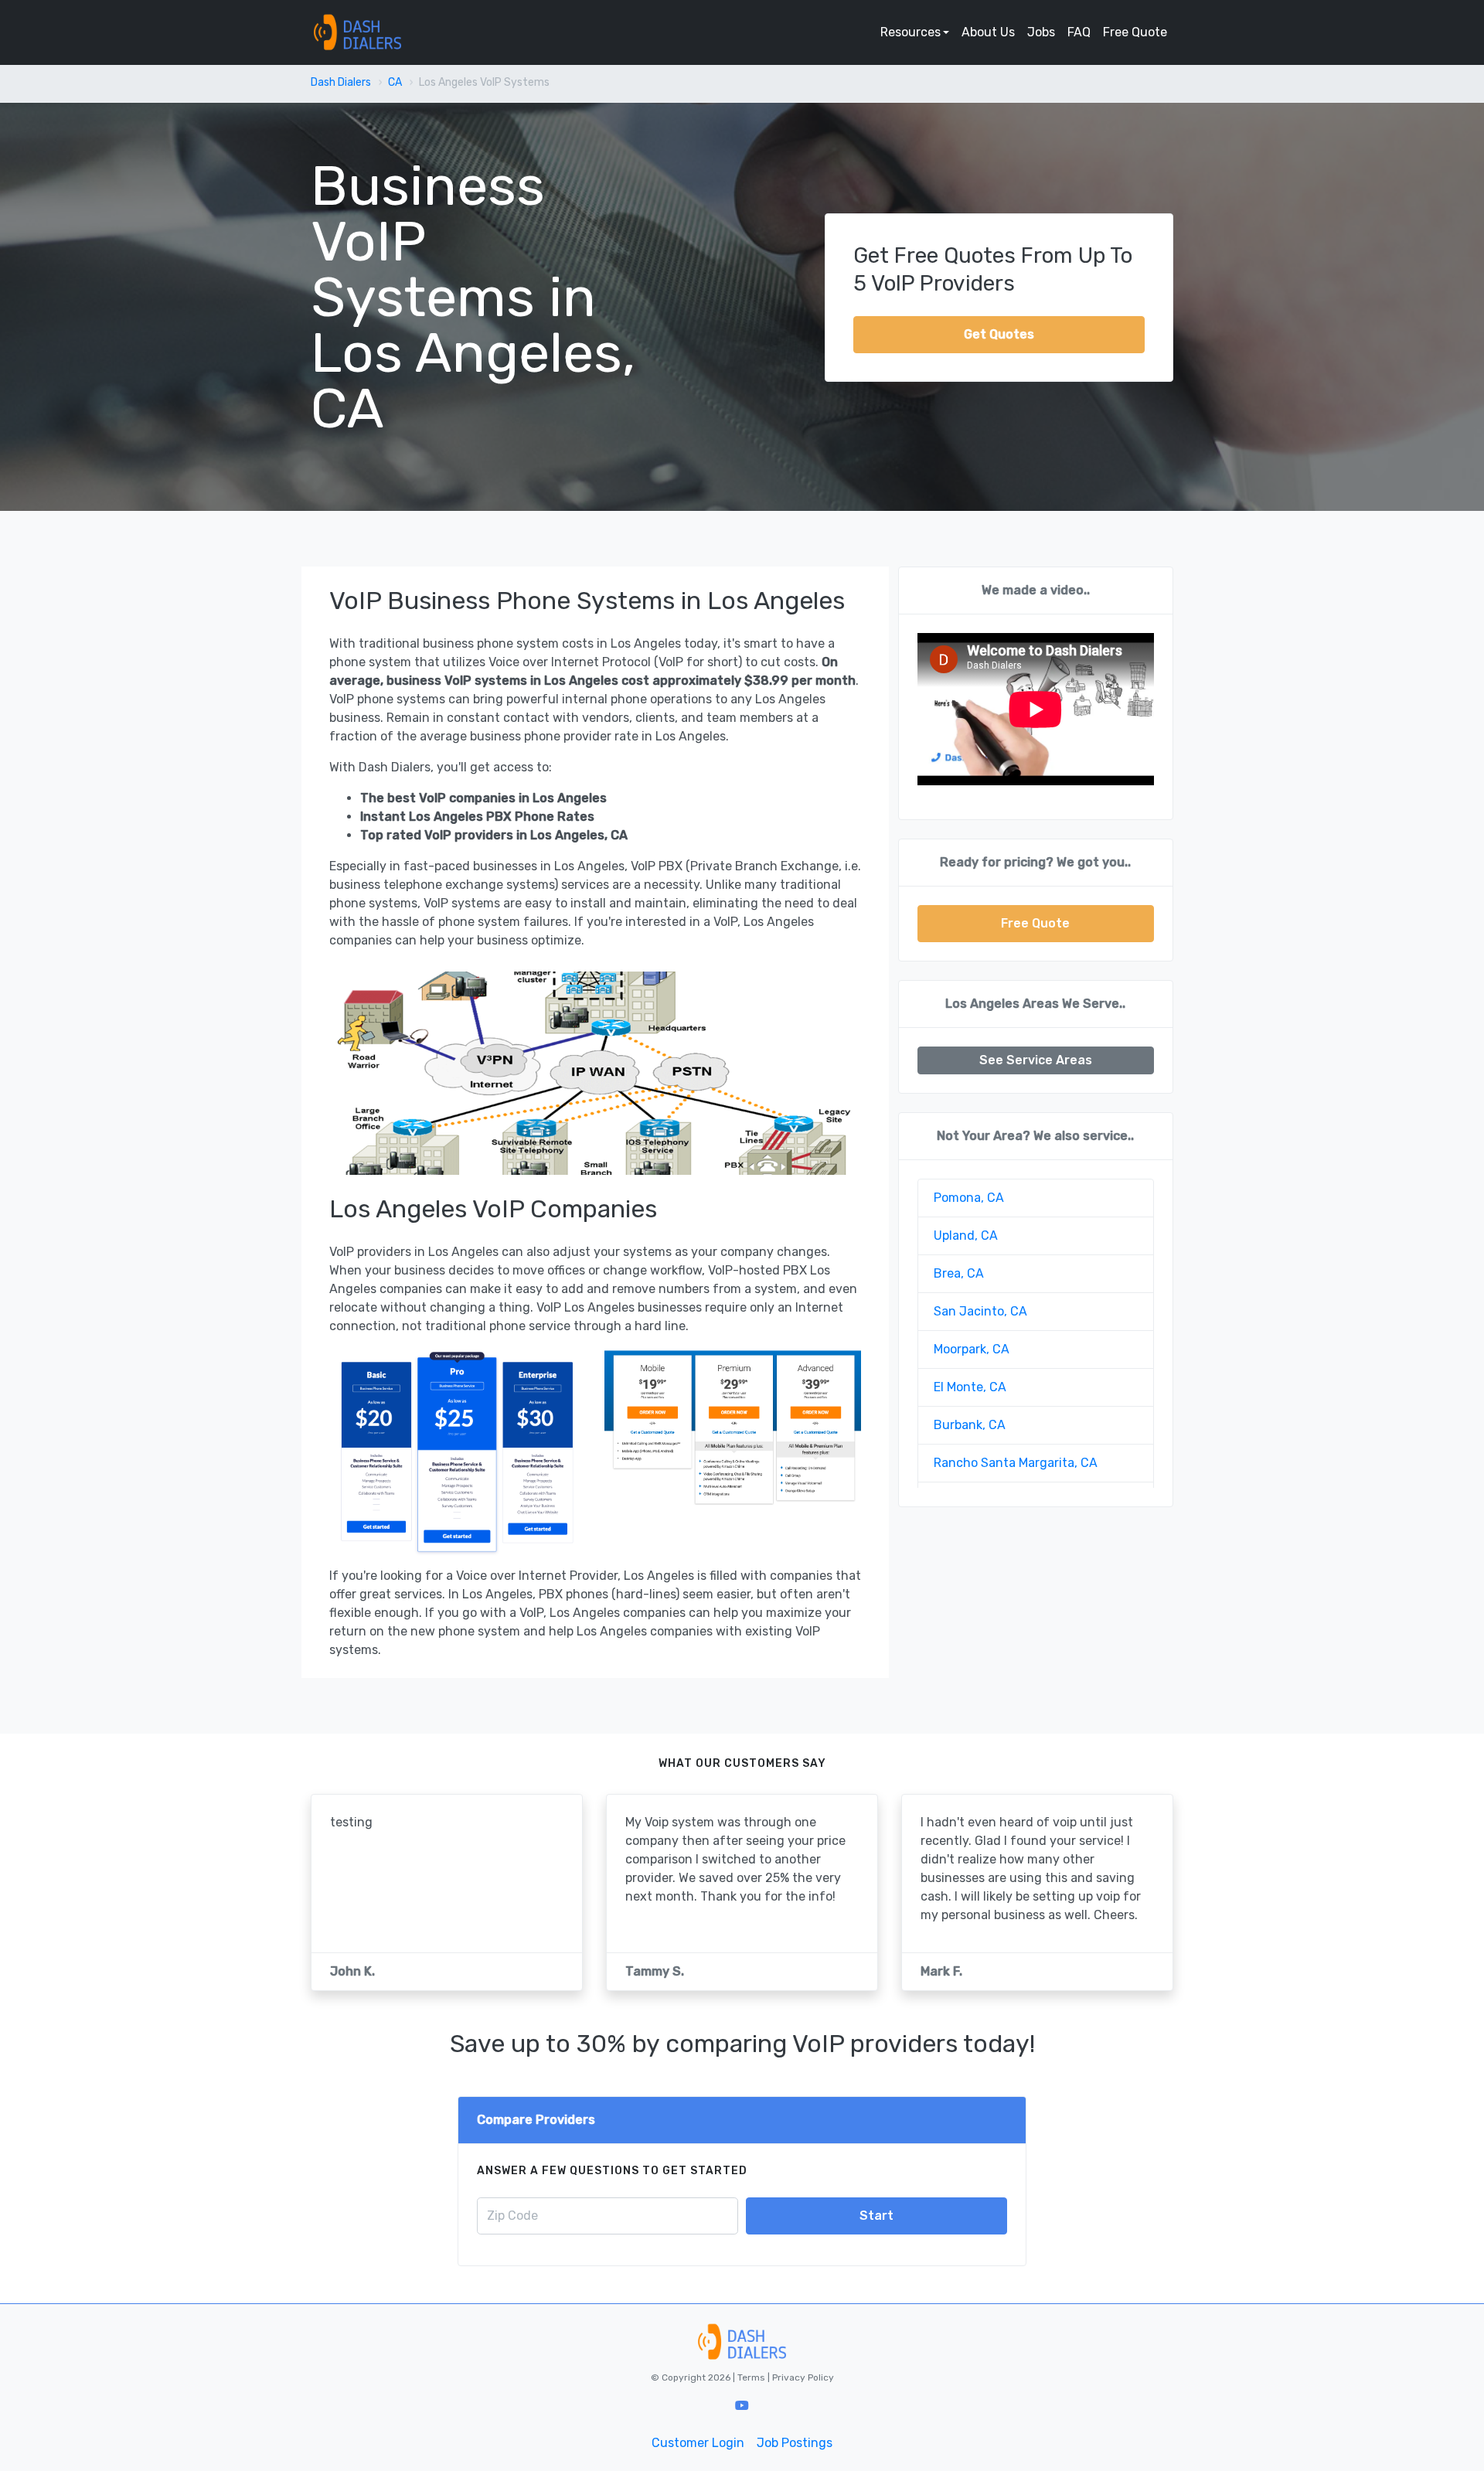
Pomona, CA (969, 1198)
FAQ (1079, 32)
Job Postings (795, 2443)
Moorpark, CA (972, 1349)
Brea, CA (959, 1273)
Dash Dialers (341, 82)
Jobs (1041, 32)
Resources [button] (910, 32)
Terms (752, 2377)
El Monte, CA (970, 1387)
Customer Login (698, 2443)
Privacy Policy (802, 2377)
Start (876, 2216)
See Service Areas (1036, 1060)
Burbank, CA (970, 1425)
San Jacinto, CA (980, 1311)
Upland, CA (966, 1235)
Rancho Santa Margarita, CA (1016, 1463)
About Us (988, 32)
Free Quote (1135, 32)
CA (395, 82)
